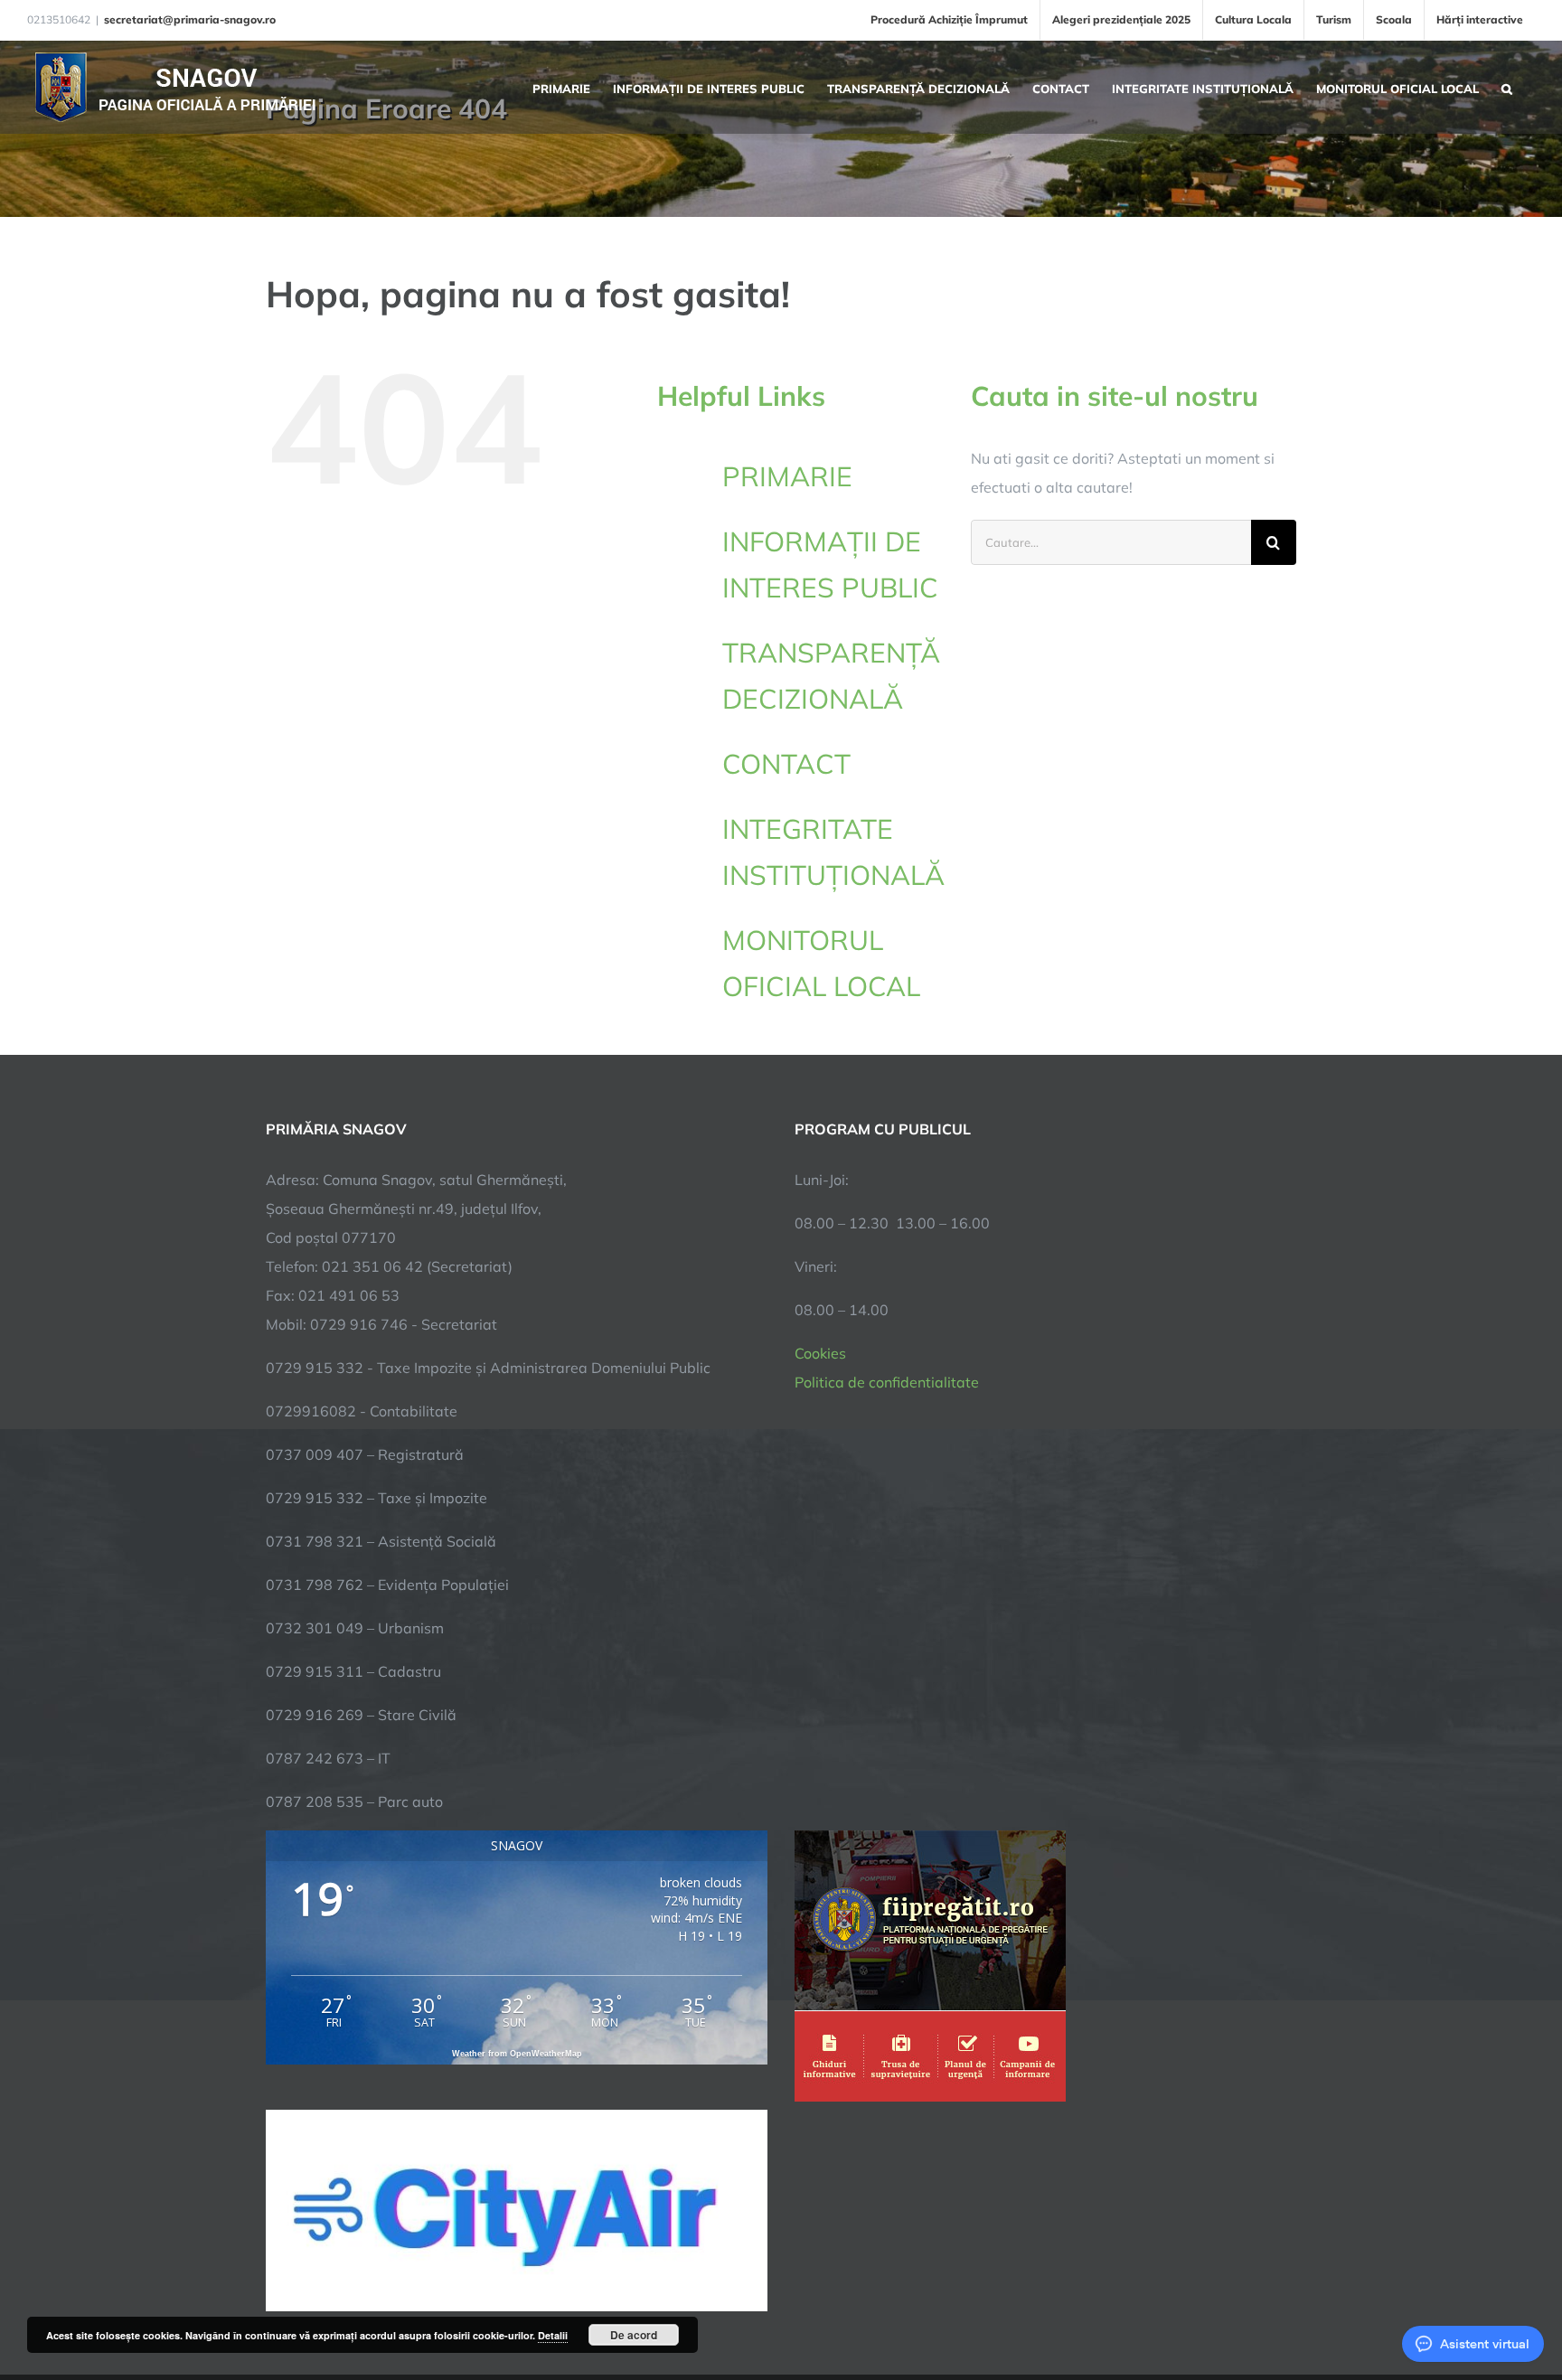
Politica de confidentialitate (887, 1382)
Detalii (553, 2335)
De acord (634, 2335)
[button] (1507, 87)
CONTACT (786, 764)
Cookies (820, 1353)
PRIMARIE (787, 476)
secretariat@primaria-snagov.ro (190, 19)
